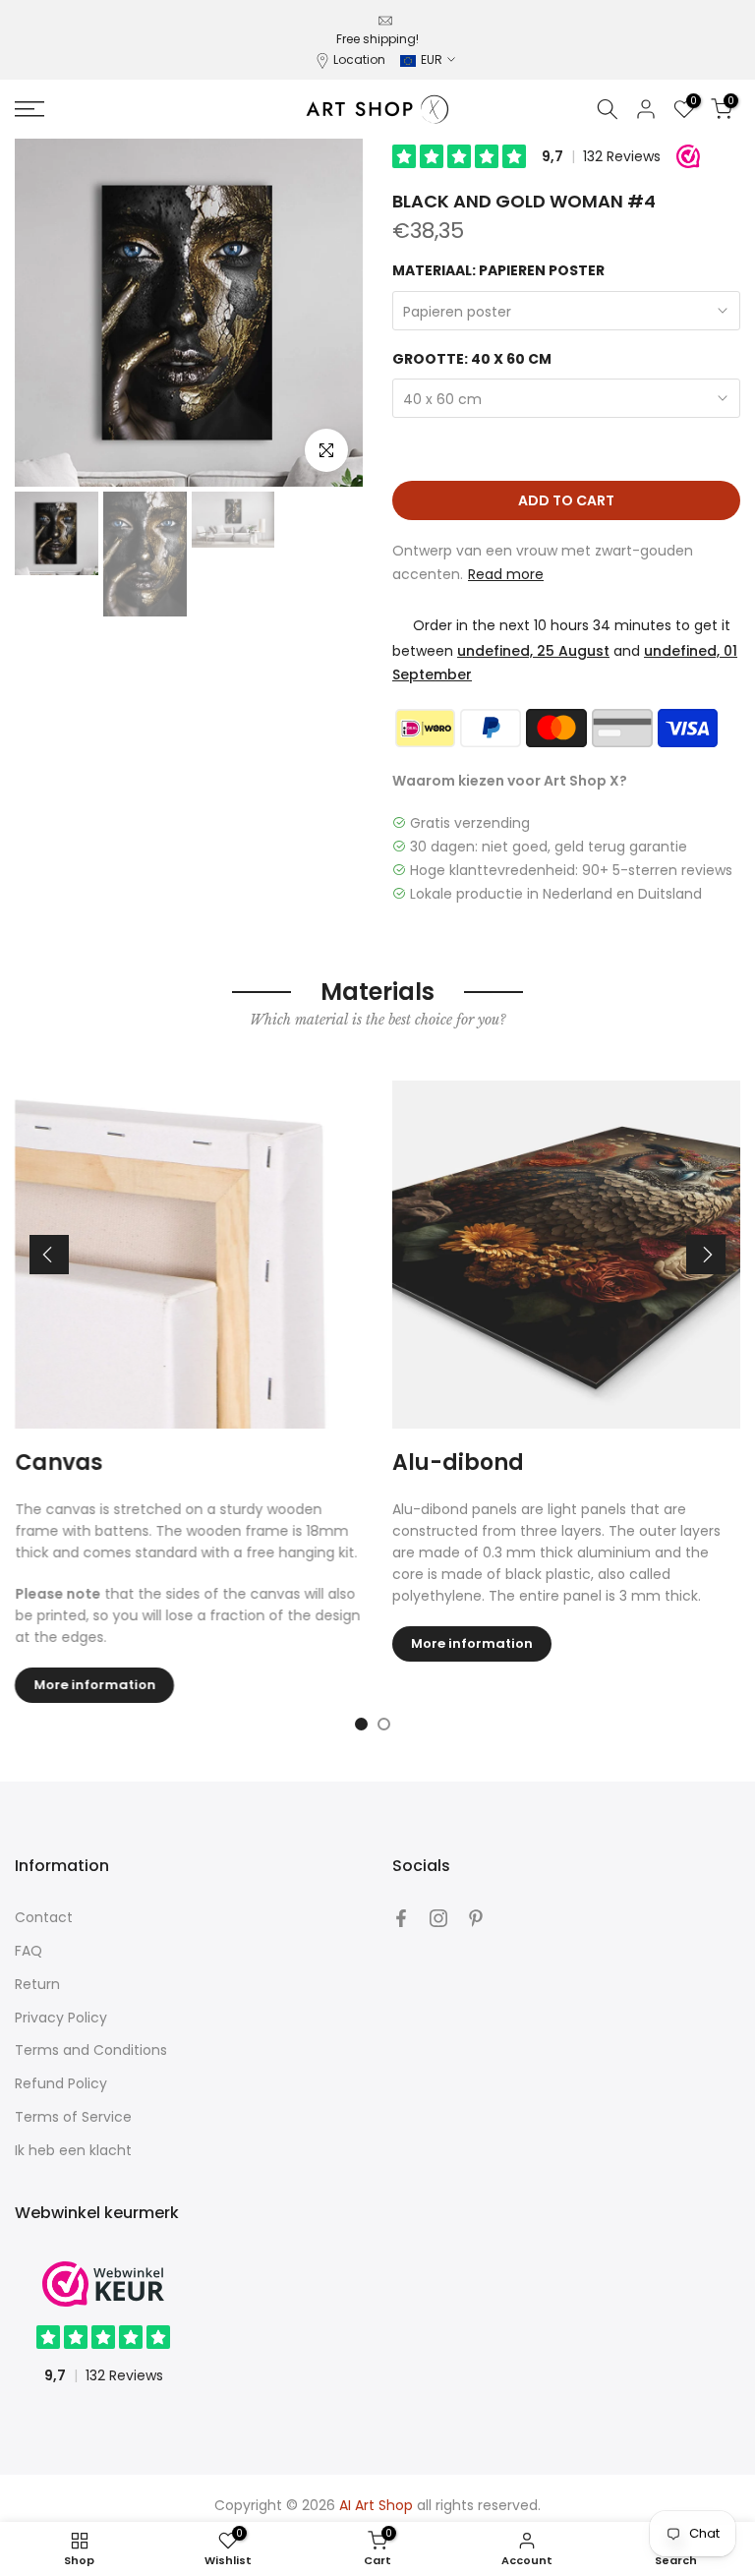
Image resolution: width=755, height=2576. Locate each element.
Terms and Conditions (91, 2050)
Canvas (58, 1463)
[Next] (706, 1255)
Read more (506, 574)
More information (94, 1686)
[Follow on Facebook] (401, 1918)
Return (37, 1984)
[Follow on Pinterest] (476, 1918)
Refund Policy (61, 2083)
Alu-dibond (458, 1463)
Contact (44, 1917)
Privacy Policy (61, 2018)
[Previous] (49, 1255)
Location (359, 59)
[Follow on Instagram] (438, 1918)
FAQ (29, 1951)
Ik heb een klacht (73, 2150)
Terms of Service (73, 2117)
